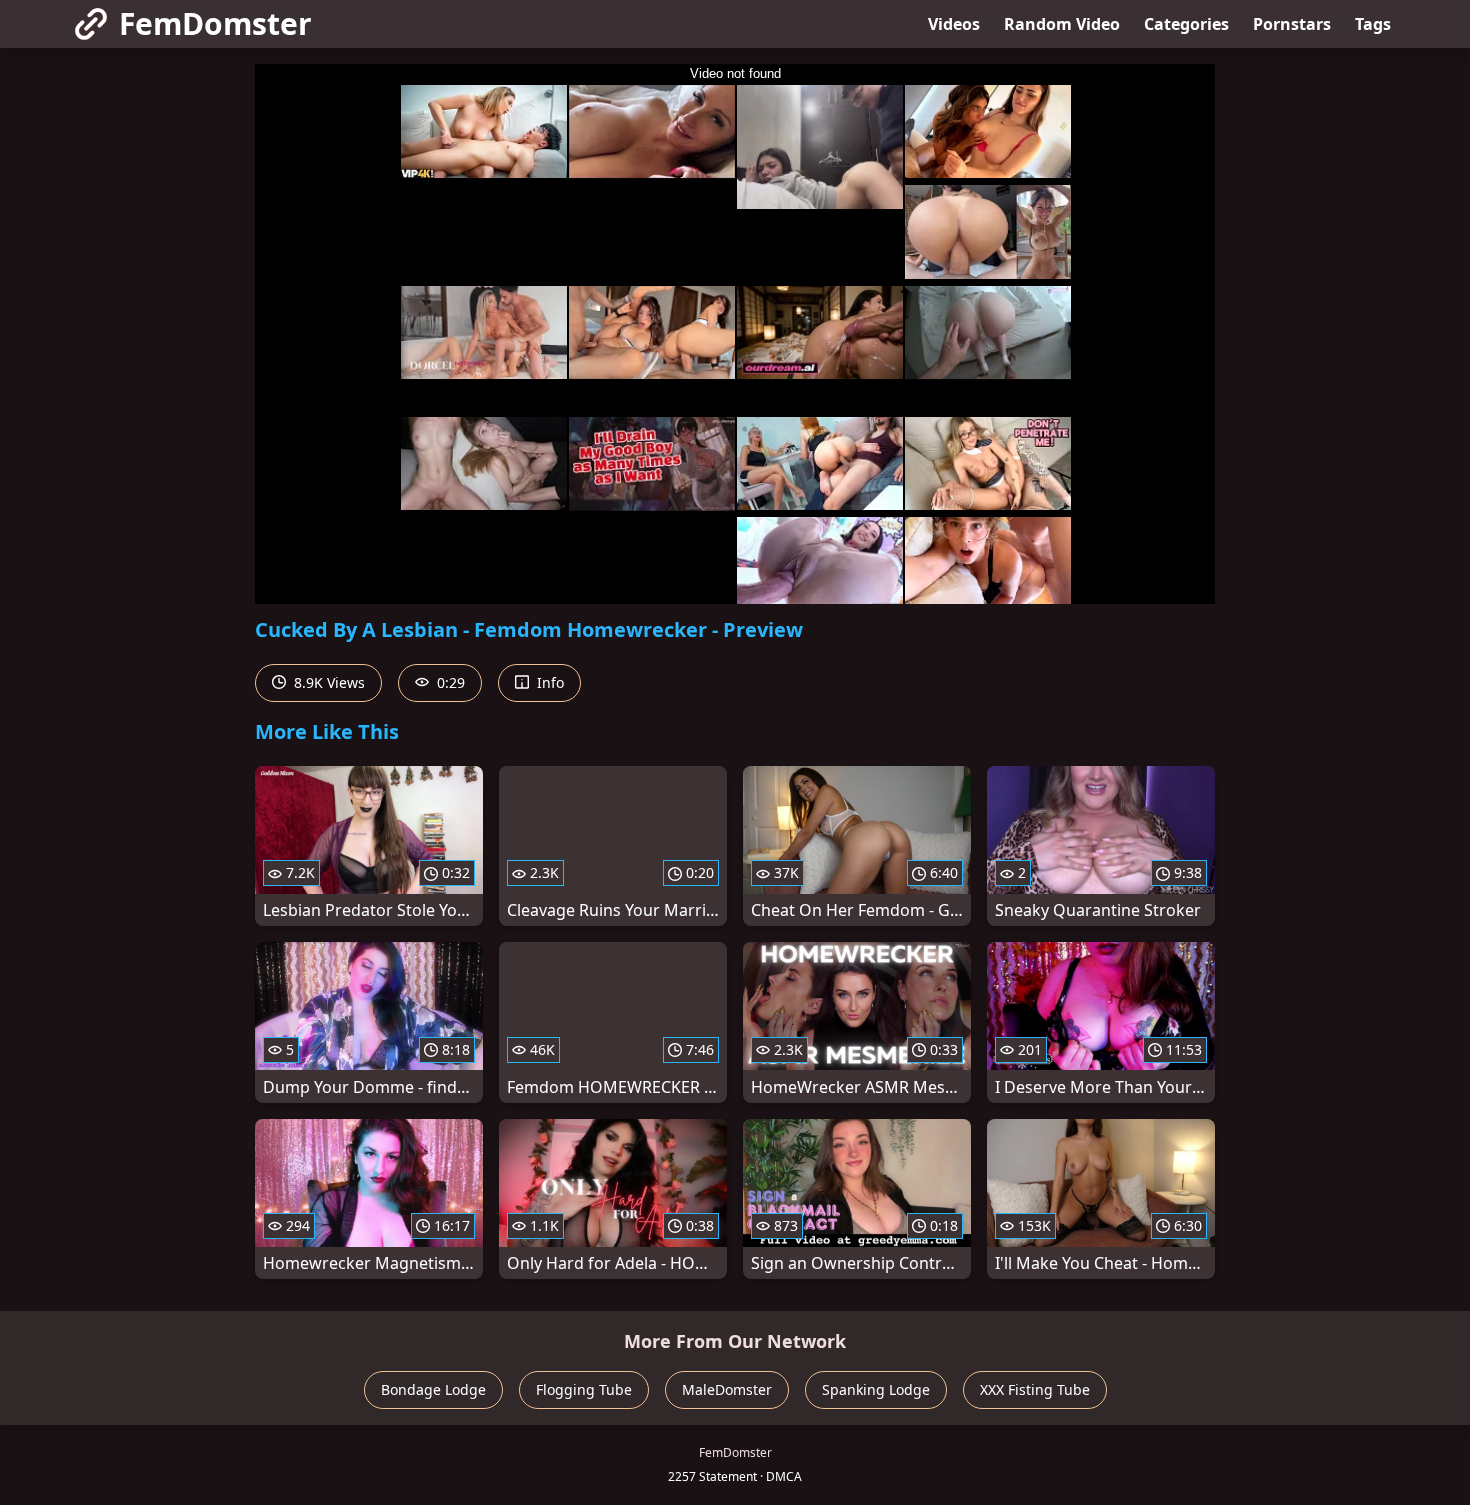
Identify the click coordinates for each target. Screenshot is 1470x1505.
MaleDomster (727, 1389)
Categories (1186, 24)
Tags (1373, 24)
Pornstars (1292, 24)
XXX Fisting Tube (1035, 1389)
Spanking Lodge (876, 1389)
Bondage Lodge (433, 1389)
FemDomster (215, 23)
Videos (954, 24)
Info (548, 682)
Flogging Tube (584, 1389)
